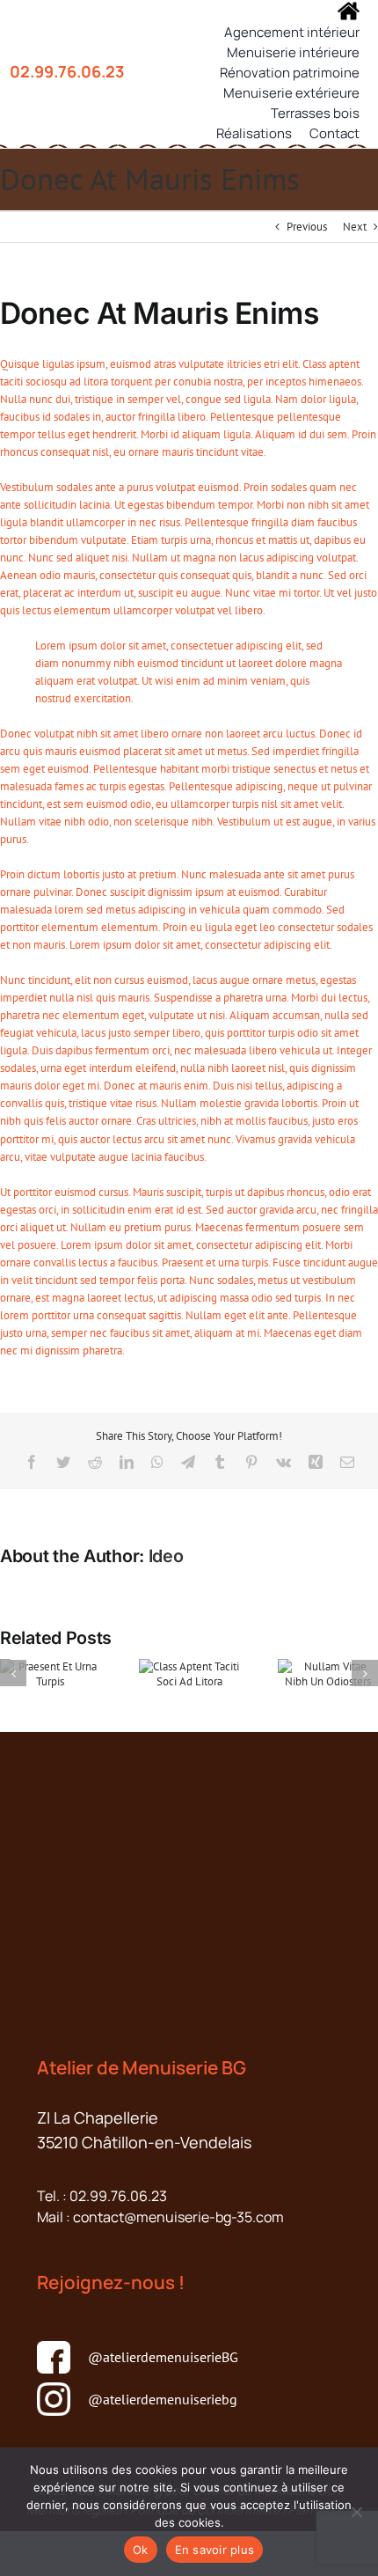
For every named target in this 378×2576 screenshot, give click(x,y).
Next (355, 227)
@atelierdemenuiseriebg (163, 2399)
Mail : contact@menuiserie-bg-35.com (160, 2217)
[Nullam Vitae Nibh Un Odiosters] (328, 1673)
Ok (141, 2550)
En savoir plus (215, 2550)
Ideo (166, 1556)
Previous (307, 227)
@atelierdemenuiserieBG (163, 2357)
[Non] (356, 2512)
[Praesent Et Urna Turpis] (50, 1673)
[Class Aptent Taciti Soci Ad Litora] (189, 1673)
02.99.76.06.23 (67, 71)
